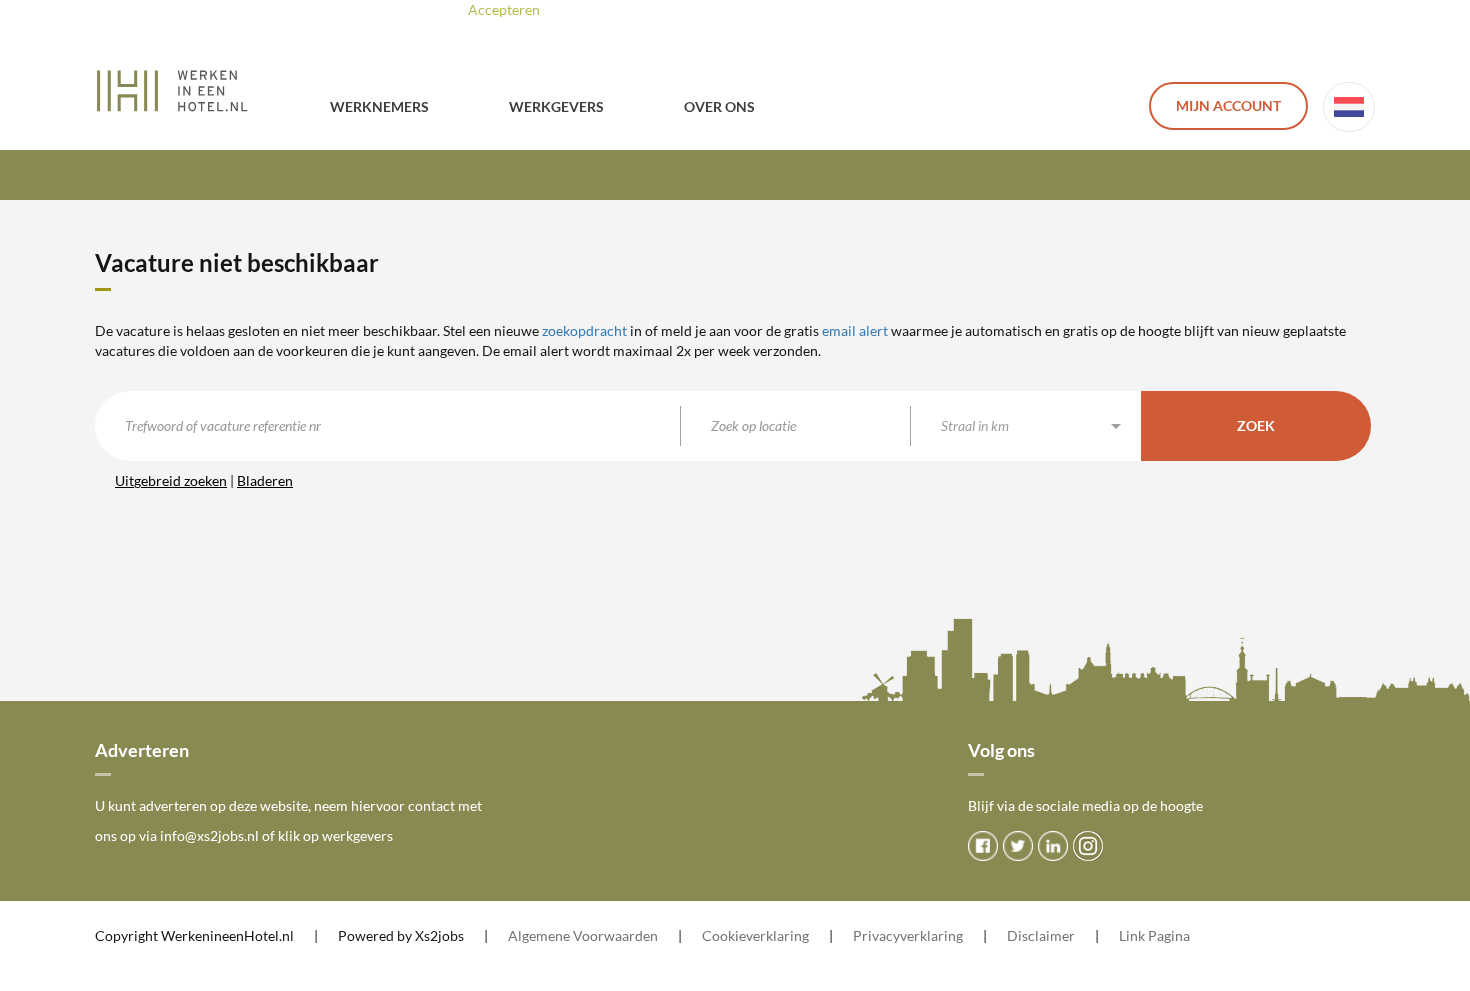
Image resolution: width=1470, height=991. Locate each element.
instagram (1088, 846)
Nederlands (1349, 107)
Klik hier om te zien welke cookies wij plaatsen (764, 9)
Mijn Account (1228, 105)
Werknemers (379, 106)
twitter (1018, 846)
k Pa (1151, 935)
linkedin (1053, 846)
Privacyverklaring (908, 935)
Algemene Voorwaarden (583, 935)
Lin (1128, 935)
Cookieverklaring (755, 935)
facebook (983, 846)
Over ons (719, 106)
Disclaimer (1041, 935)
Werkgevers (556, 106)
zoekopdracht (584, 330)
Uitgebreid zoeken (171, 480)
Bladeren (265, 480)
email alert (855, 330)
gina (1177, 935)
